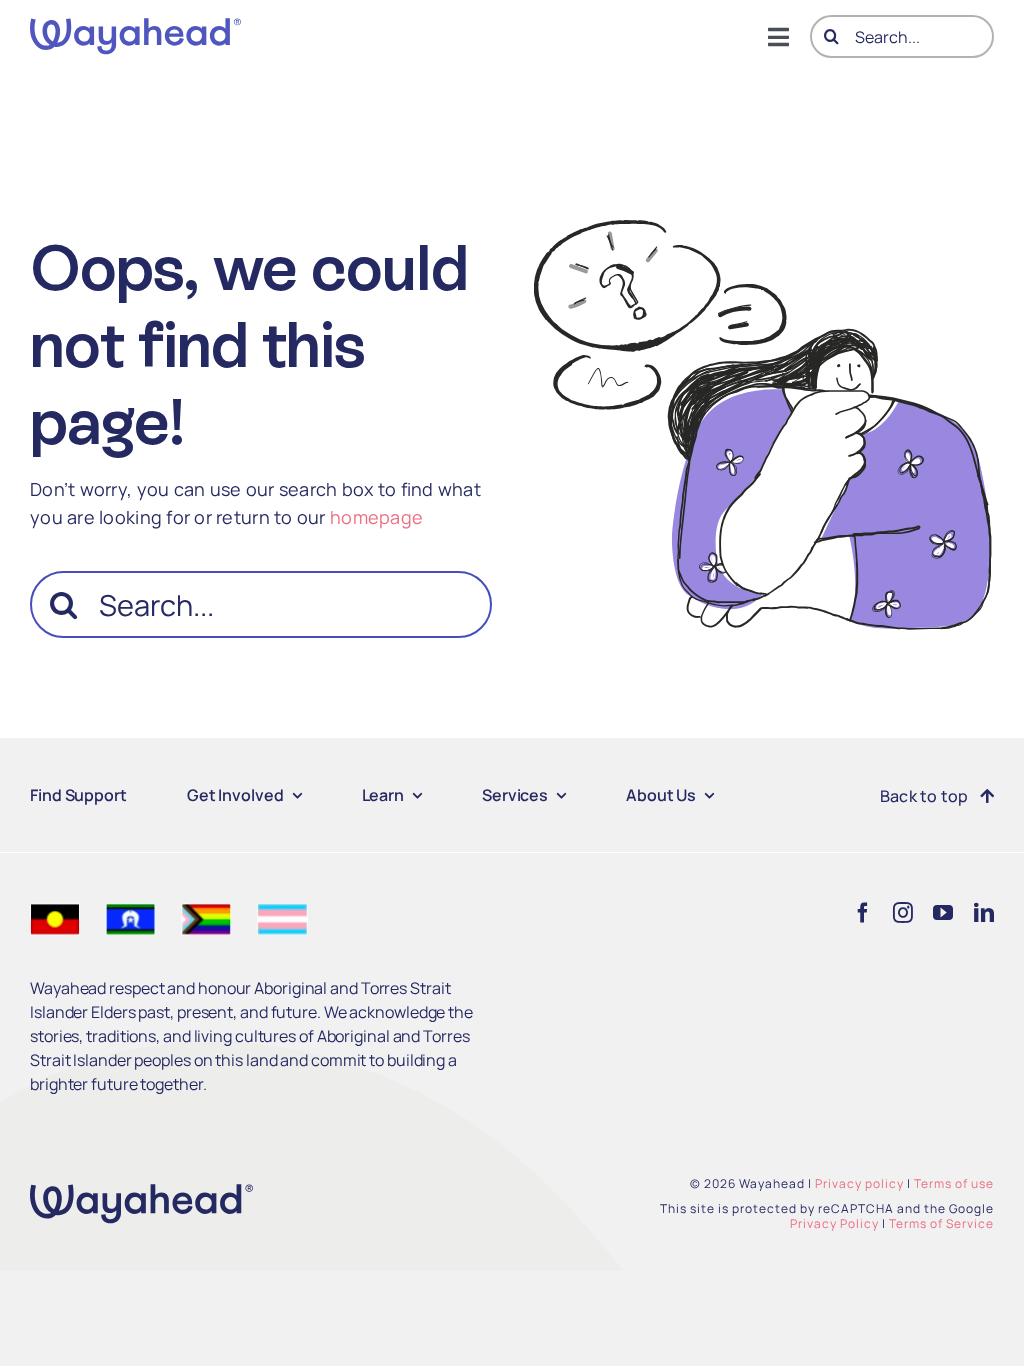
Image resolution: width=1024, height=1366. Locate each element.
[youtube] (943, 913)
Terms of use (954, 1183)
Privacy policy (859, 1183)
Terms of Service (941, 1223)
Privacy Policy (834, 1223)
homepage (376, 517)
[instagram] (903, 913)
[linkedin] (984, 913)
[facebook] (863, 913)
